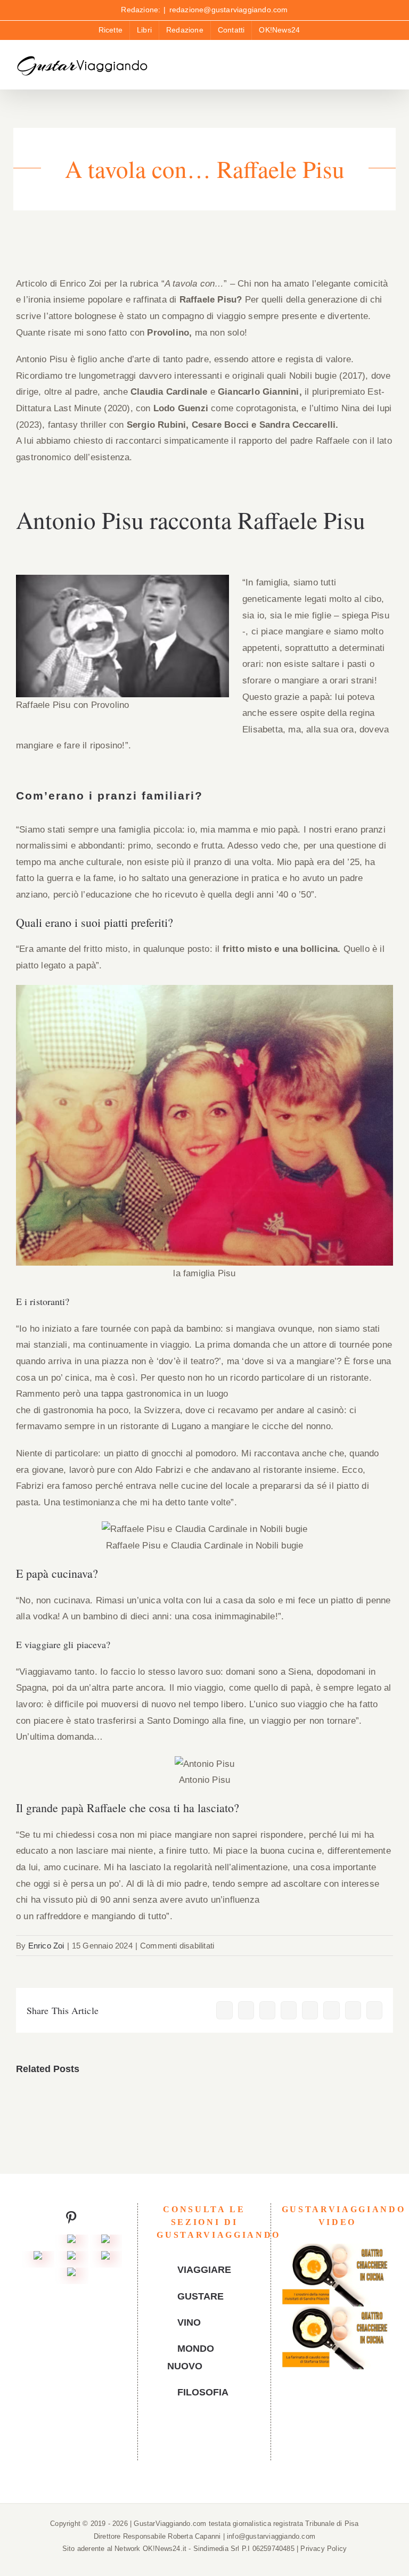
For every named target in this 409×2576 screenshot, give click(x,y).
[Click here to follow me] (71, 2220)
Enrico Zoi (46, 1946)
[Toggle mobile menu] (389, 68)
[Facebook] (180, 2440)
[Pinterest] (212, 2440)
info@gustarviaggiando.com (271, 2536)
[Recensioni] (38, 2259)
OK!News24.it (166, 2549)
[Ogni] (105, 2242)
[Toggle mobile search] (370, 68)
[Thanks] (71, 2259)
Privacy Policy (324, 2549)
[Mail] (228, 2440)
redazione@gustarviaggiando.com (229, 10)
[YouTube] (196, 2440)
